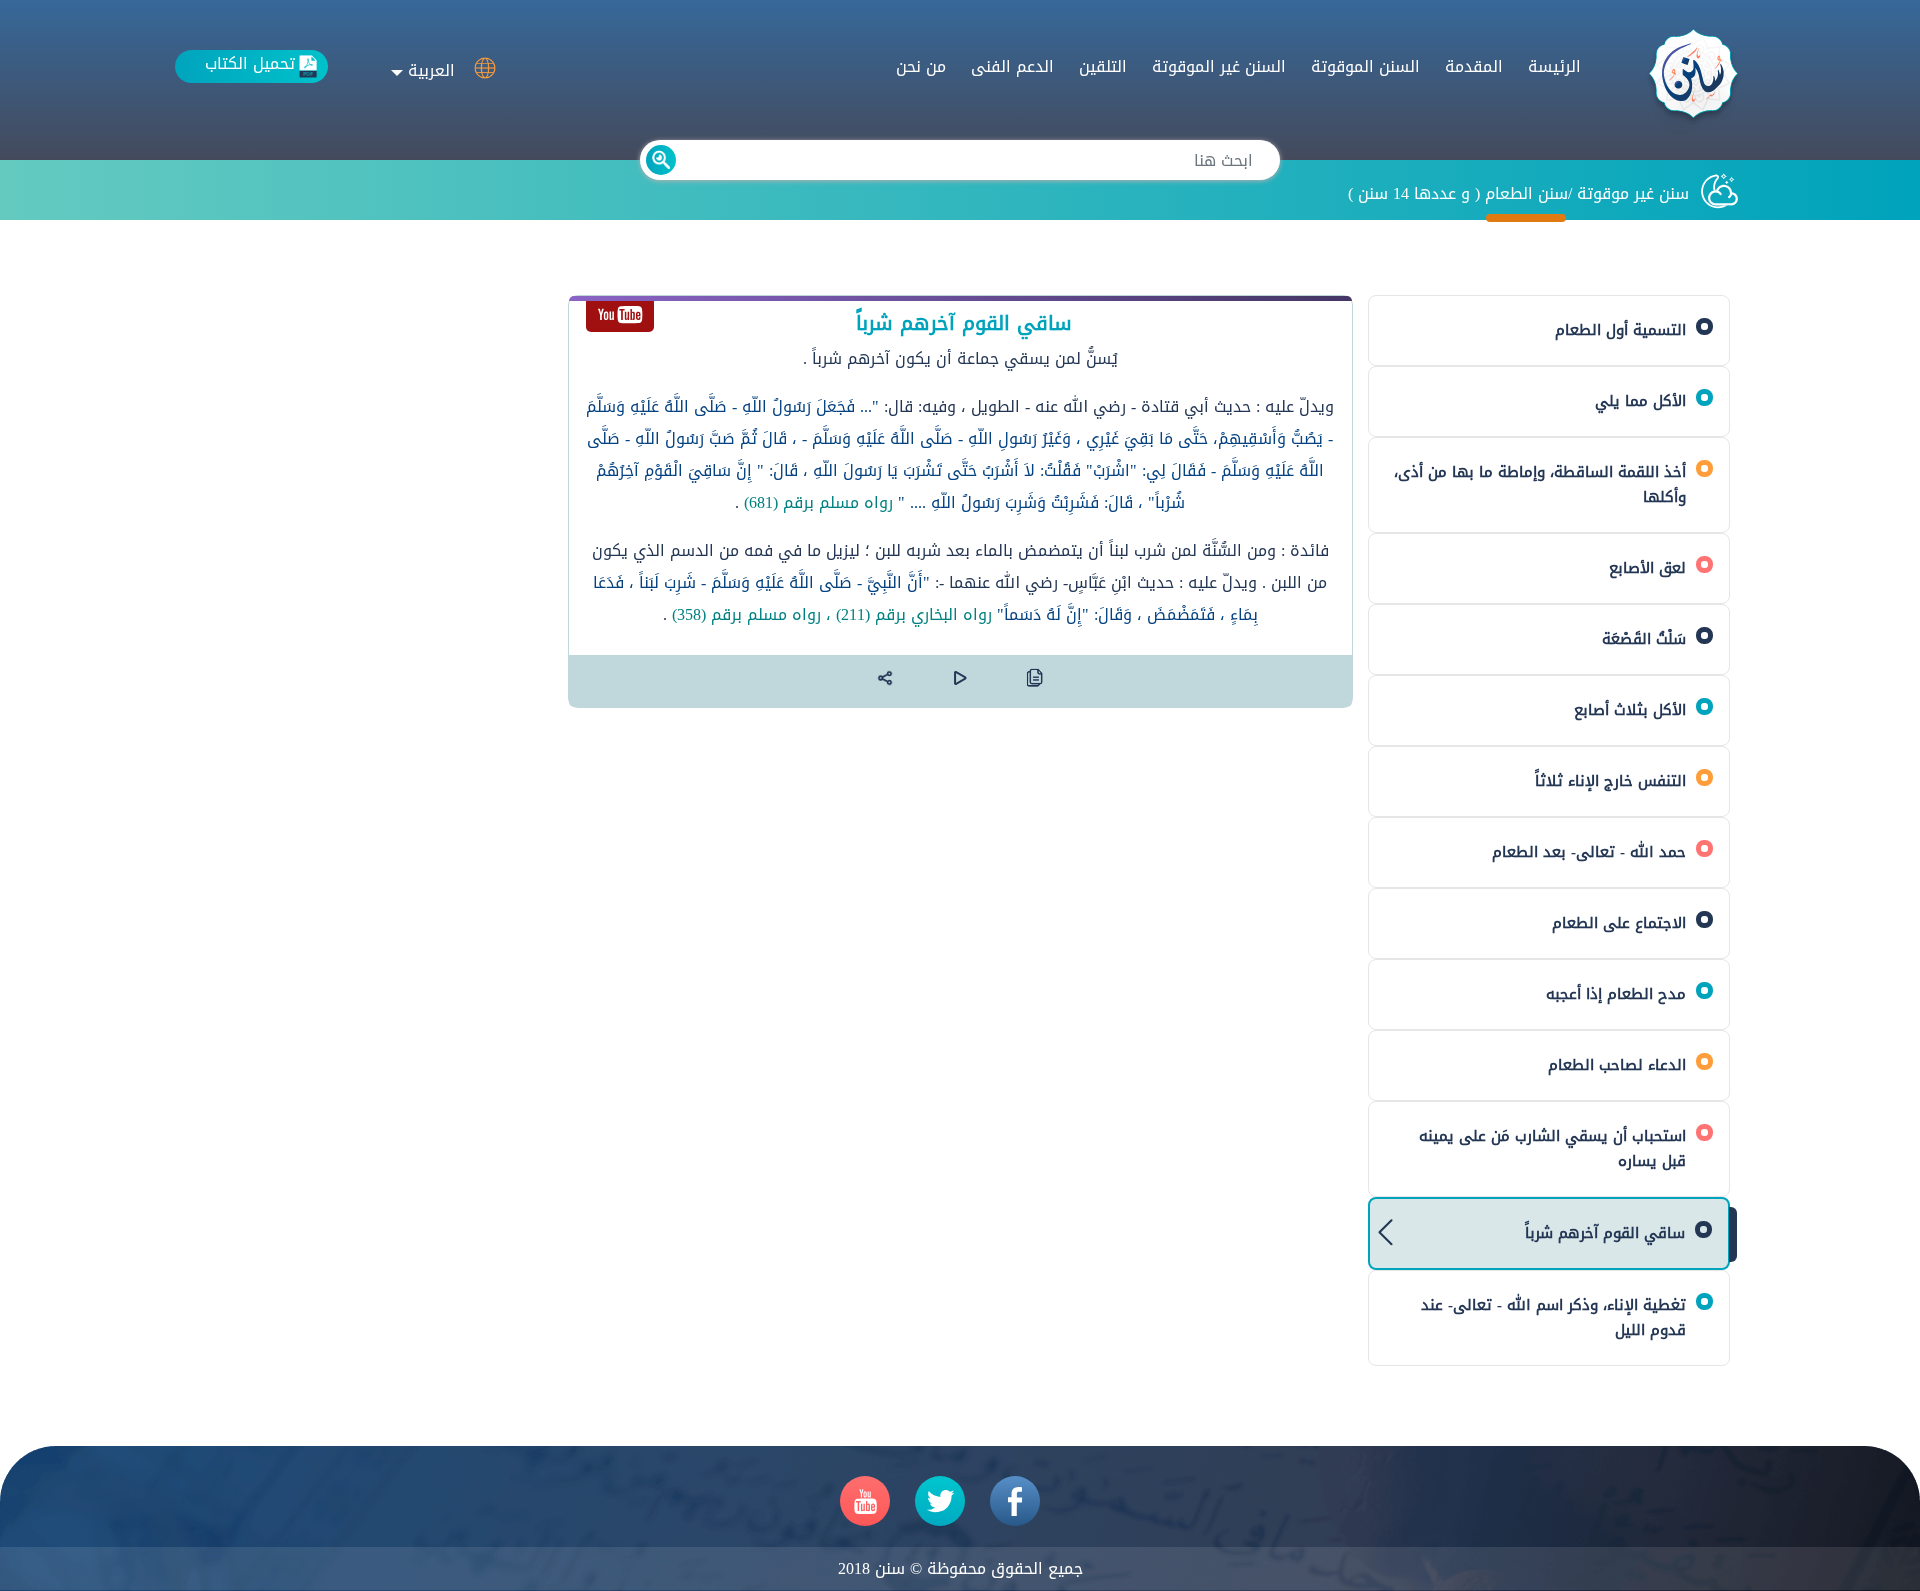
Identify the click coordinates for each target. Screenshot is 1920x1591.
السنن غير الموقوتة (1219, 66)
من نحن (921, 66)
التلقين (1103, 66)
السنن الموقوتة (1365, 66)
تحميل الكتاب (250, 64)
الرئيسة (1554, 66)
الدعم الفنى (1012, 66)
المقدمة (1474, 66)
